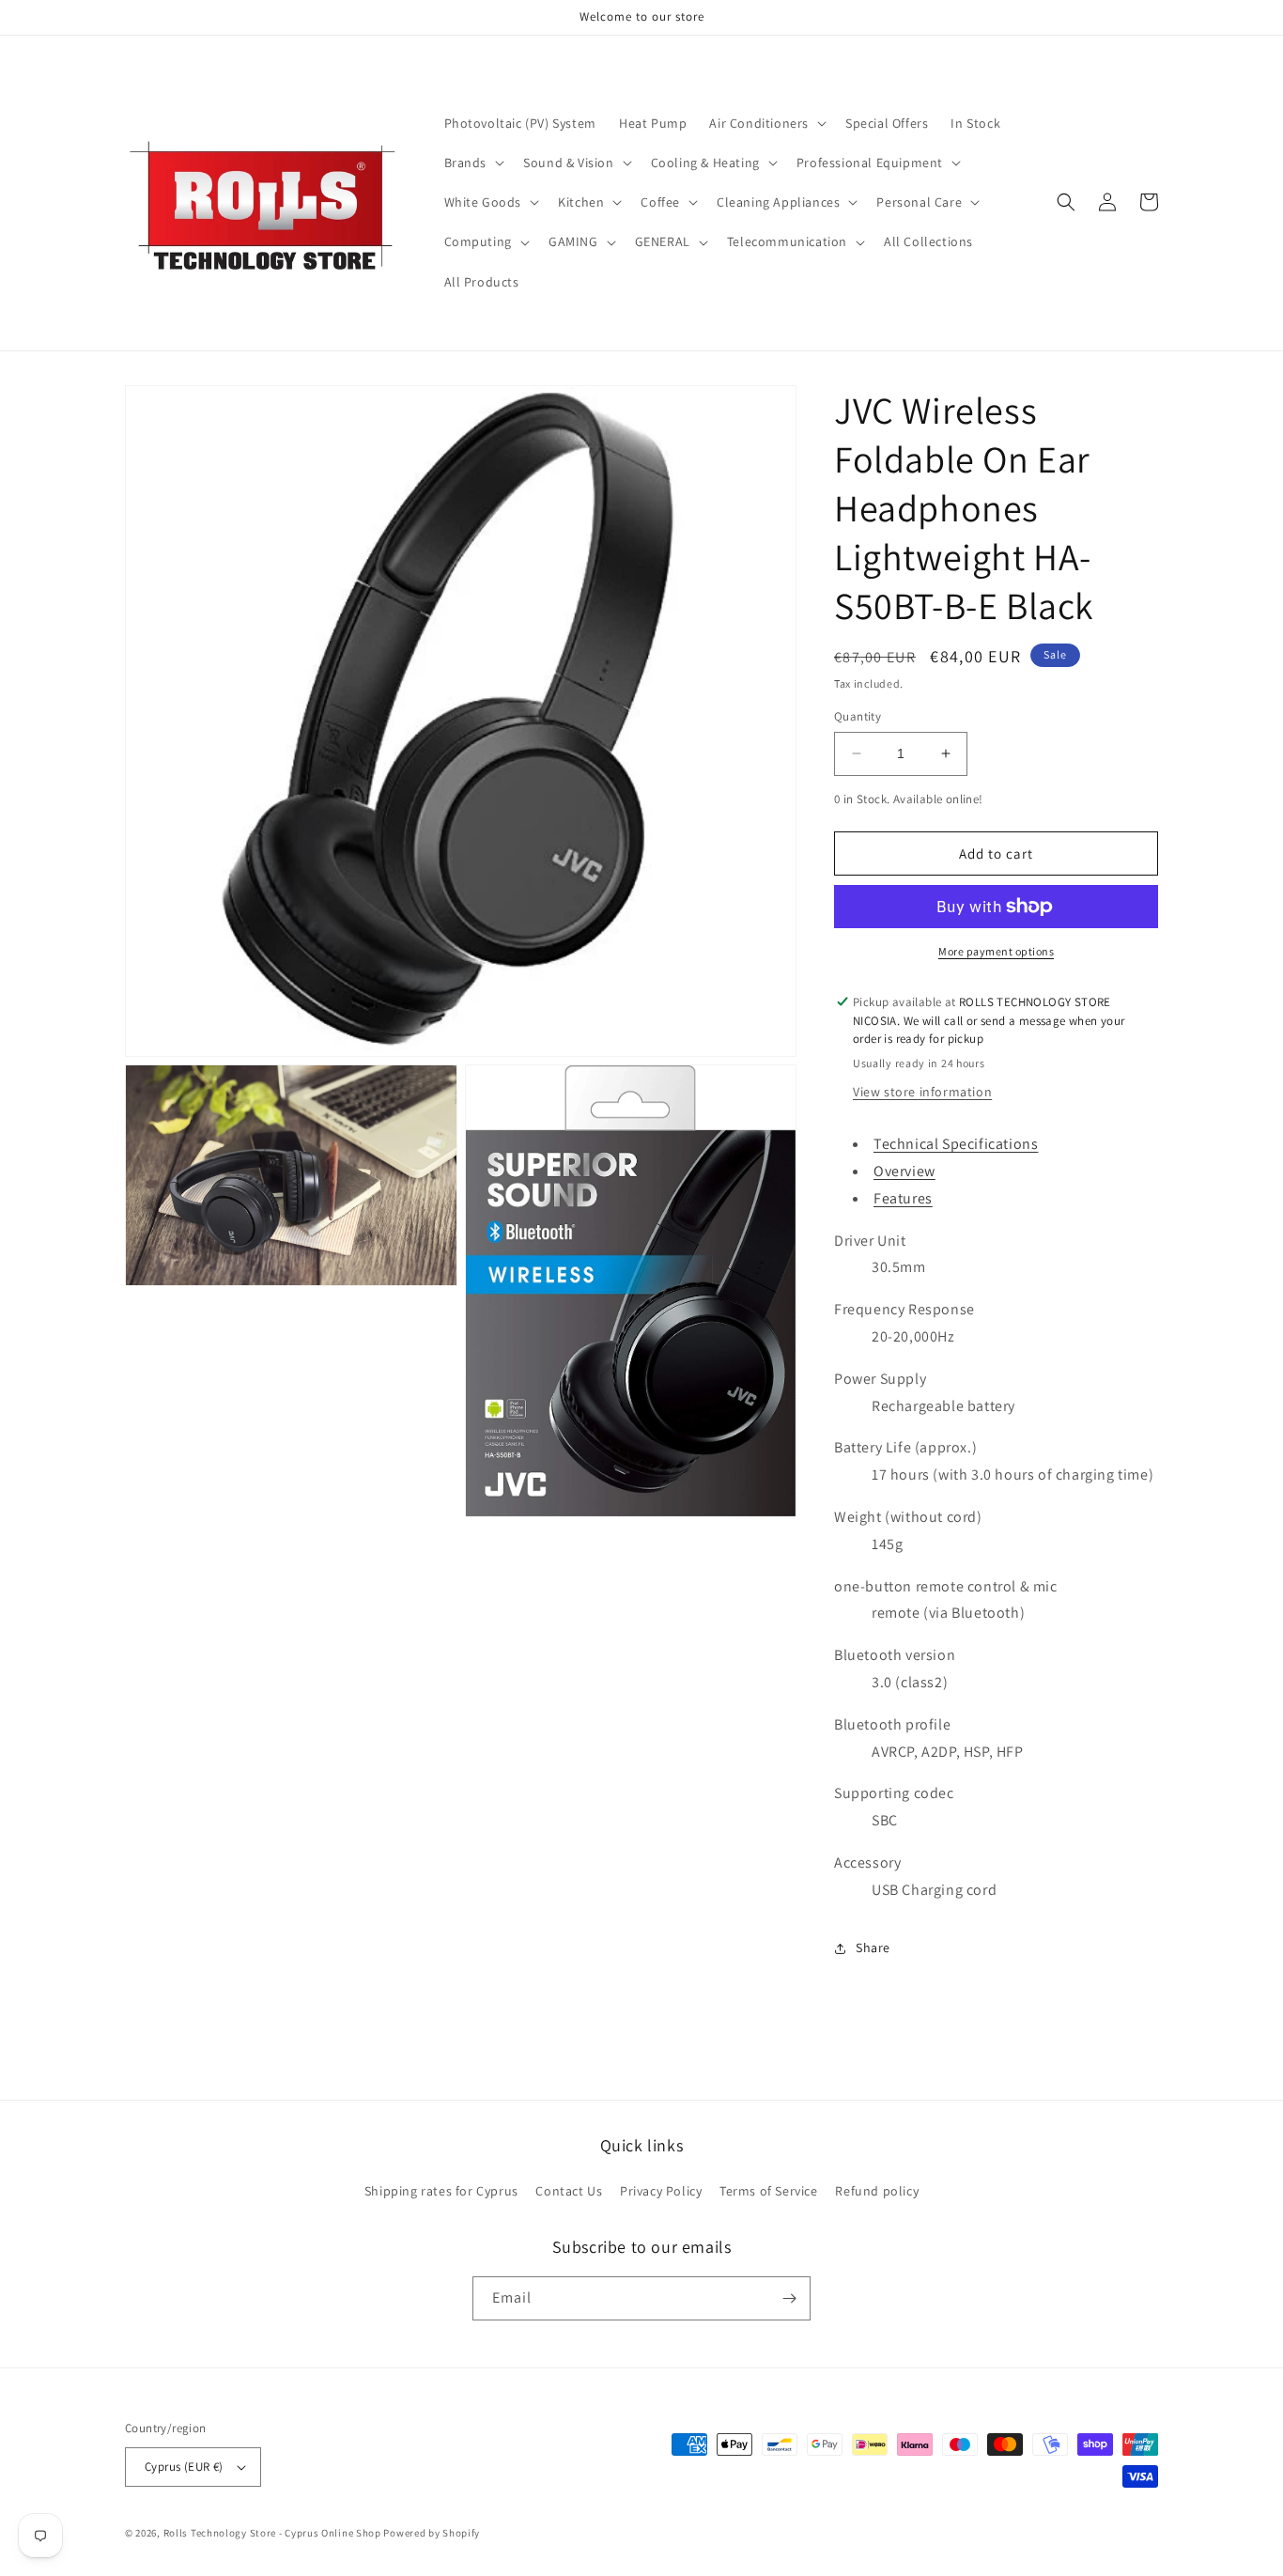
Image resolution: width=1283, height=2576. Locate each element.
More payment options (996, 951)
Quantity (858, 716)
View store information (922, 1092)
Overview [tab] (904, 1171)
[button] (766, 123)
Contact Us (569, 2191)
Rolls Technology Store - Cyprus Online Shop (272, 2533)
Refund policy (877, 2191)
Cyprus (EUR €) (184, 2467)
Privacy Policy (661, 2191)
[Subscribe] (789, 2298)
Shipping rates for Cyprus (441, 2191)
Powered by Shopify (432, 2533)
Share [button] (873, 1948)
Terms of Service (769, 2191)
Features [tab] (903, 1198)
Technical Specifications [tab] (956, 1144)
